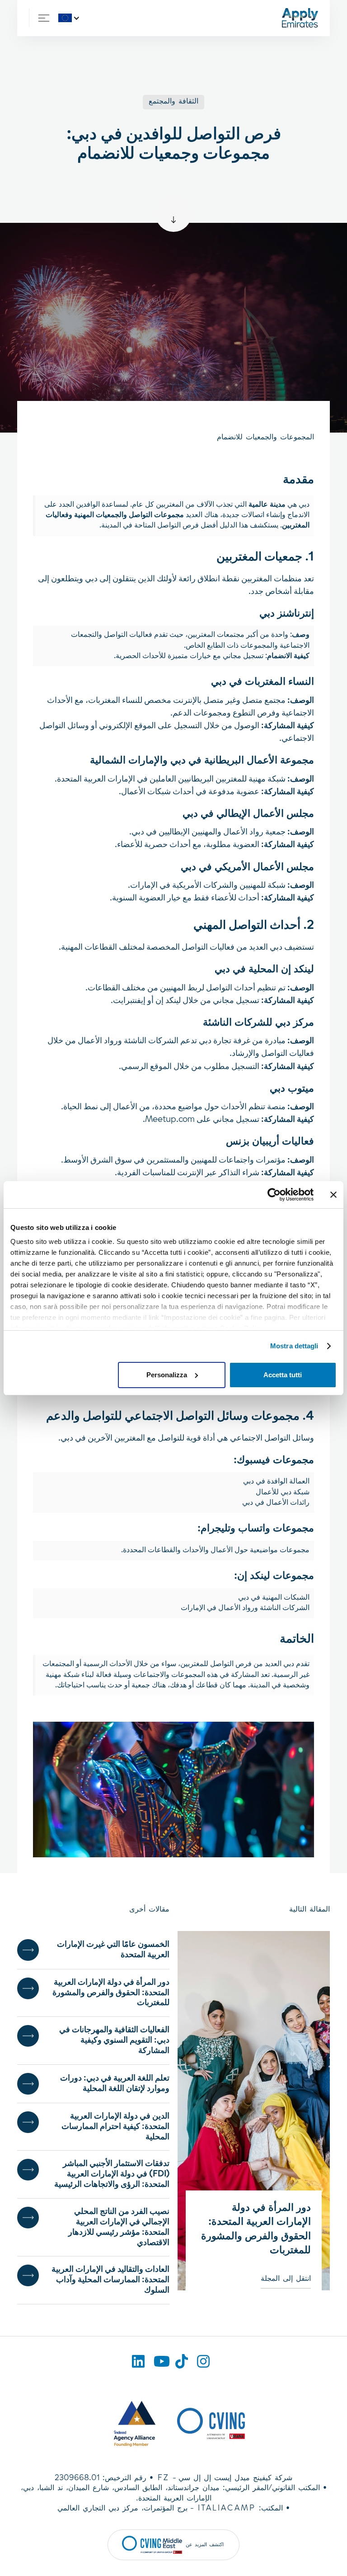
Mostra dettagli (294, 1346)
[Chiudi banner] (333, 1195)
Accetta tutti (283, 1375)
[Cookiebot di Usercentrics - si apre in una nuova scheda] (274, 1195)
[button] (71, 18)
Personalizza (167, 1375)
